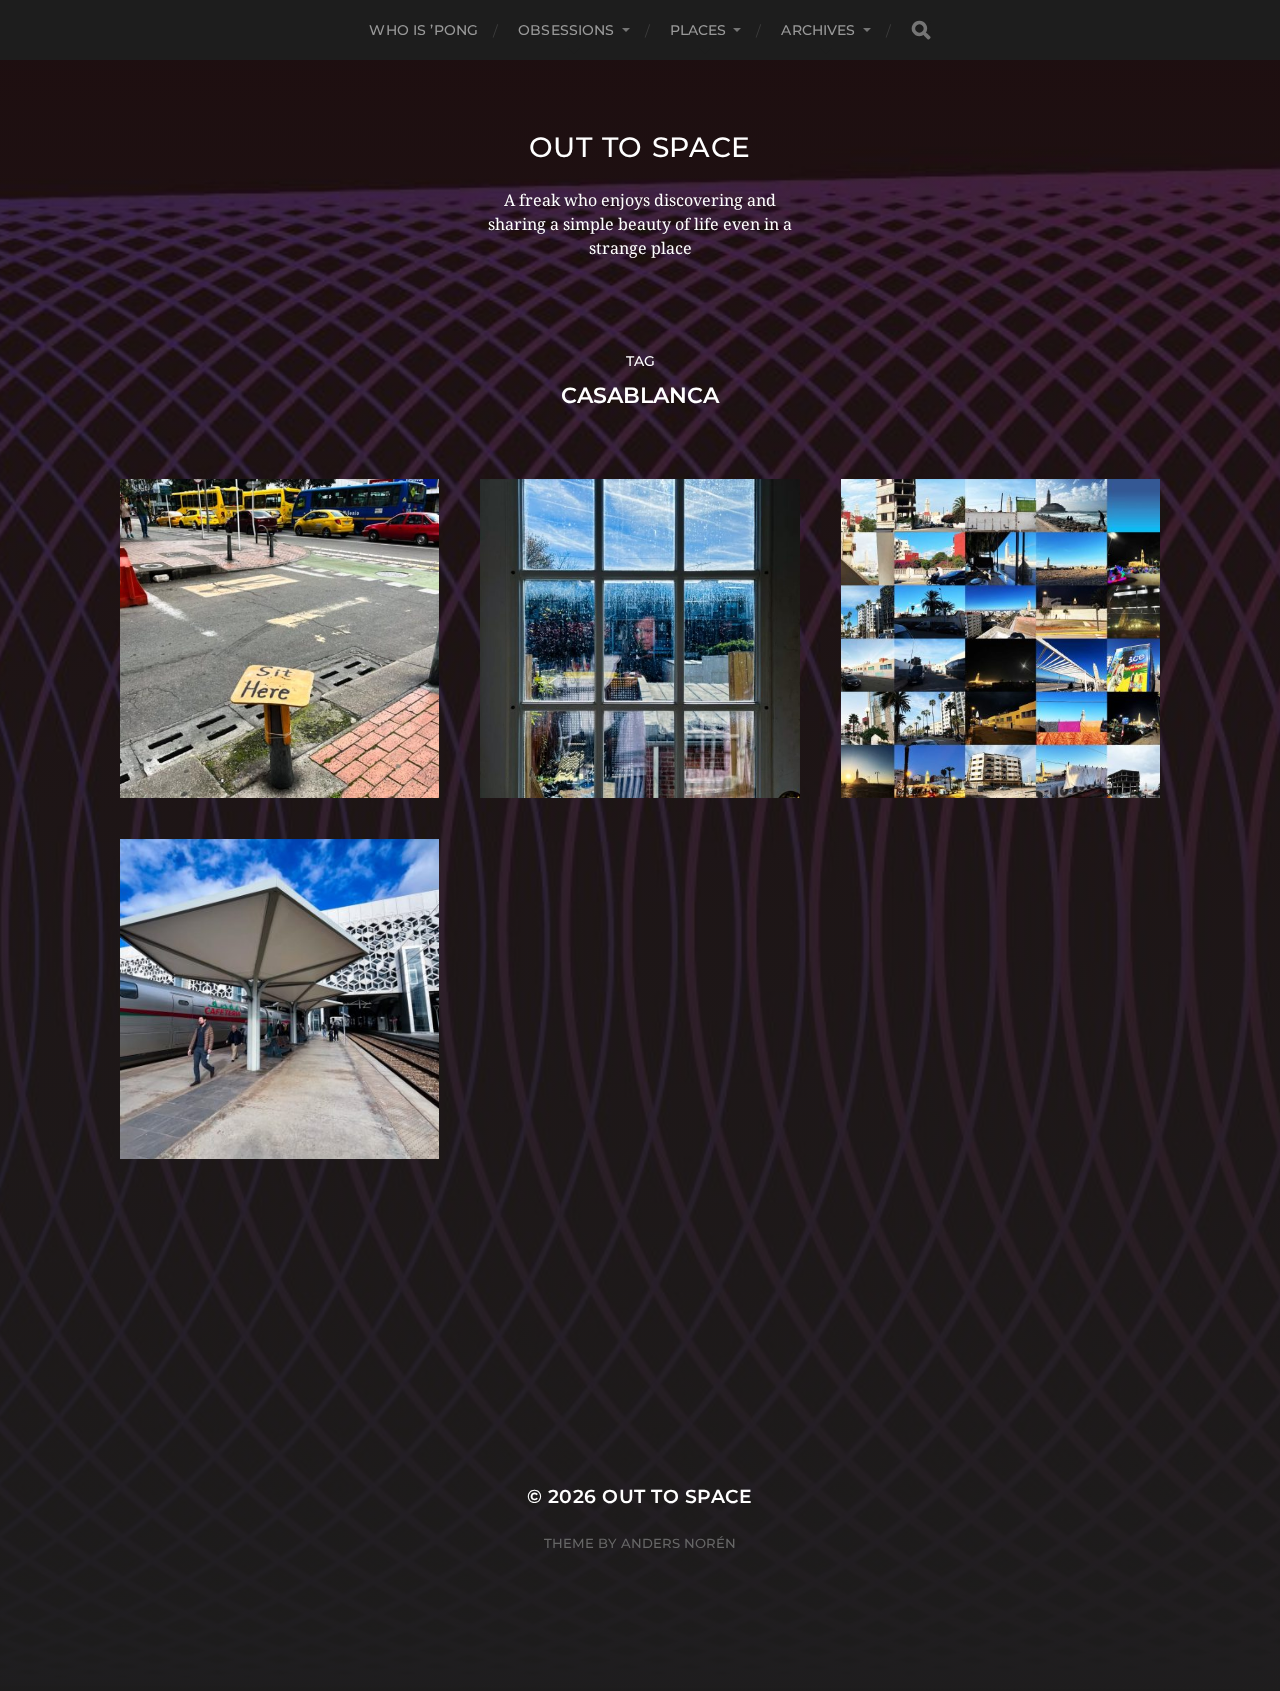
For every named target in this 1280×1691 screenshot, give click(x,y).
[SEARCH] (921, 30)
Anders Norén (678, 1543)
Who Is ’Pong (423, 30)
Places (698, 30)
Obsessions (566, 30)
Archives (818, 30)
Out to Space (640, 147)
